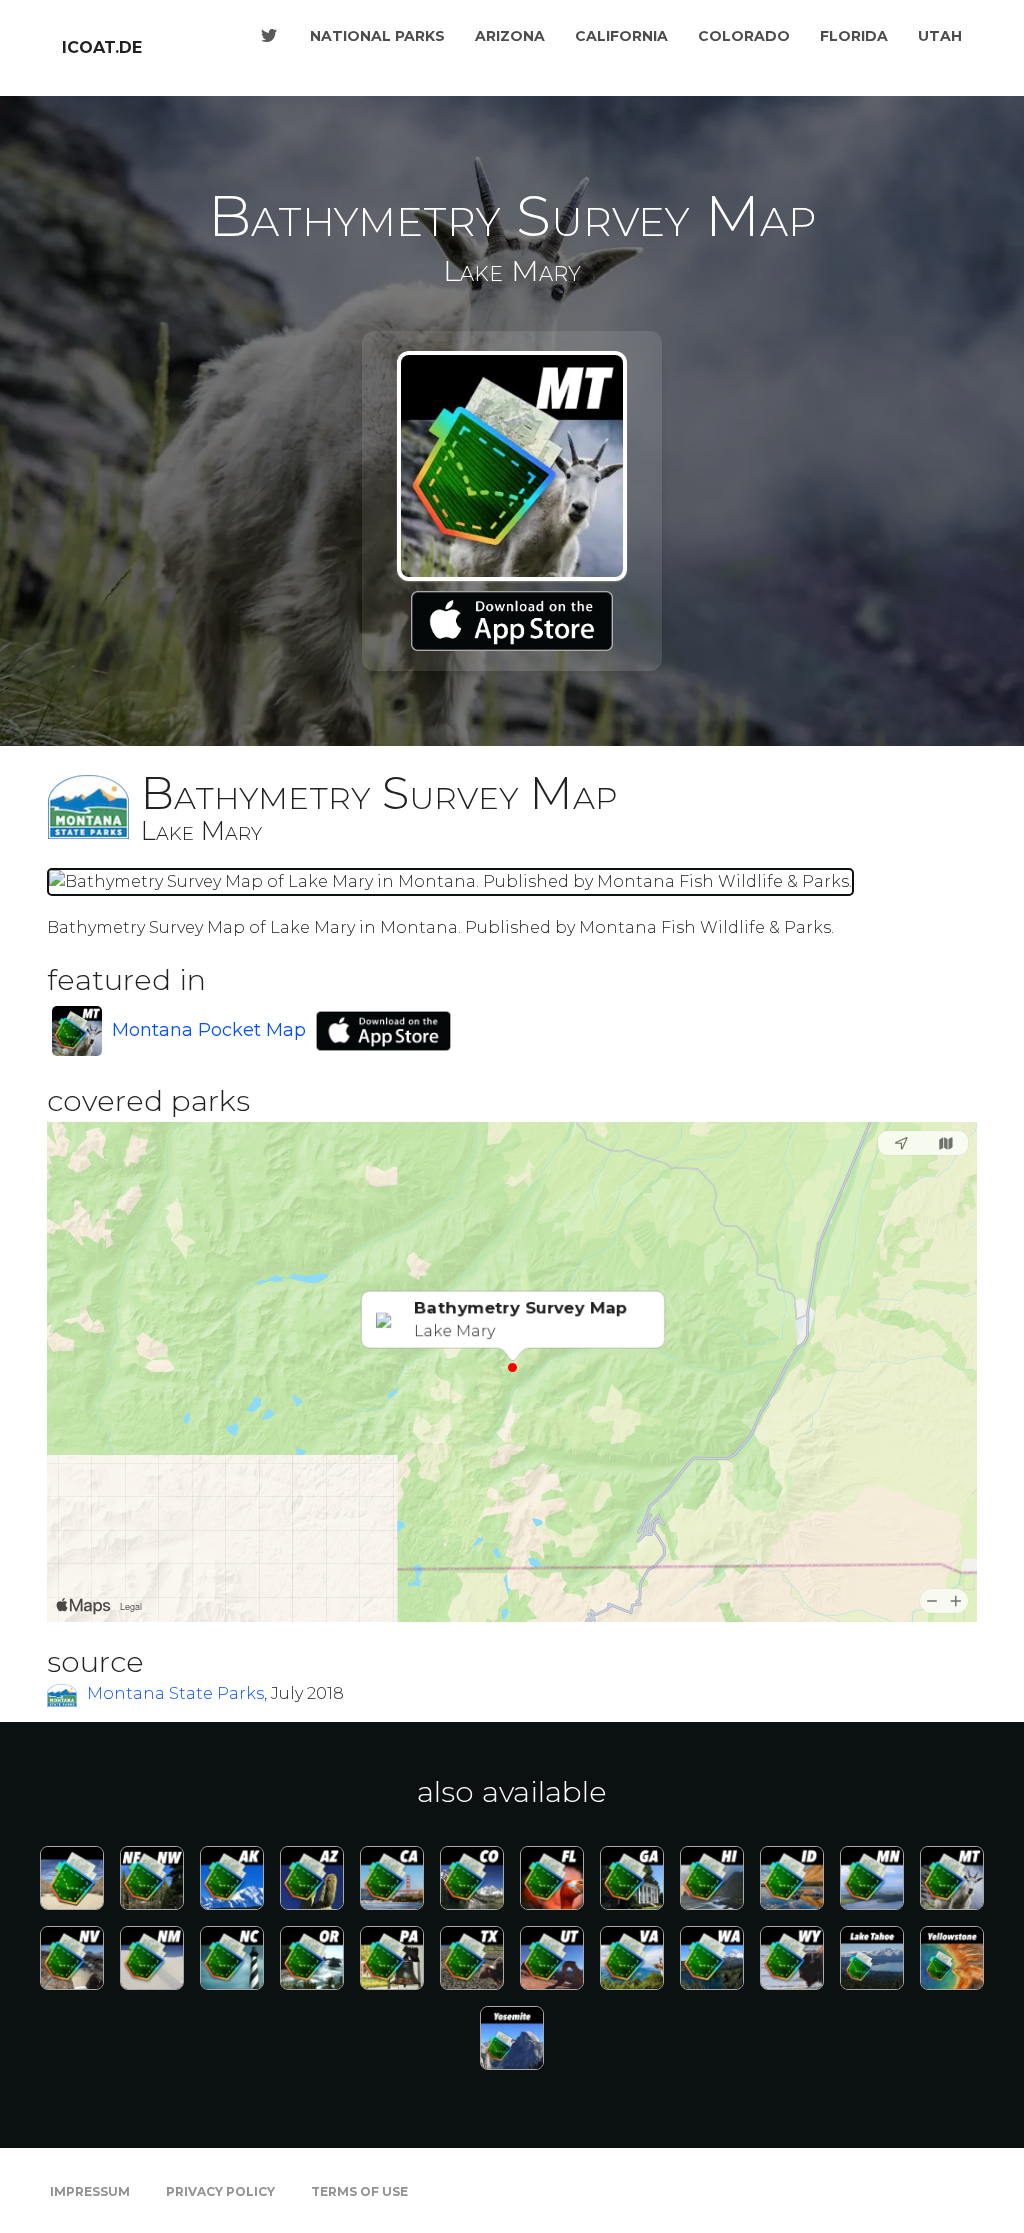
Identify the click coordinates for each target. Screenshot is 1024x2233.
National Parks (377, 36)
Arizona (510, 36)
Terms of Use (359, 2191)
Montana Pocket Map (209, 1030)
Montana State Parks (175, 1693)
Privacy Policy (220, 2191)
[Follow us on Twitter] (269, 36)
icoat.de (102, 47)
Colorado (744, 36)
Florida (854, 36)
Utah (940, 36)
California (621, 36)
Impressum (90, 2191)
